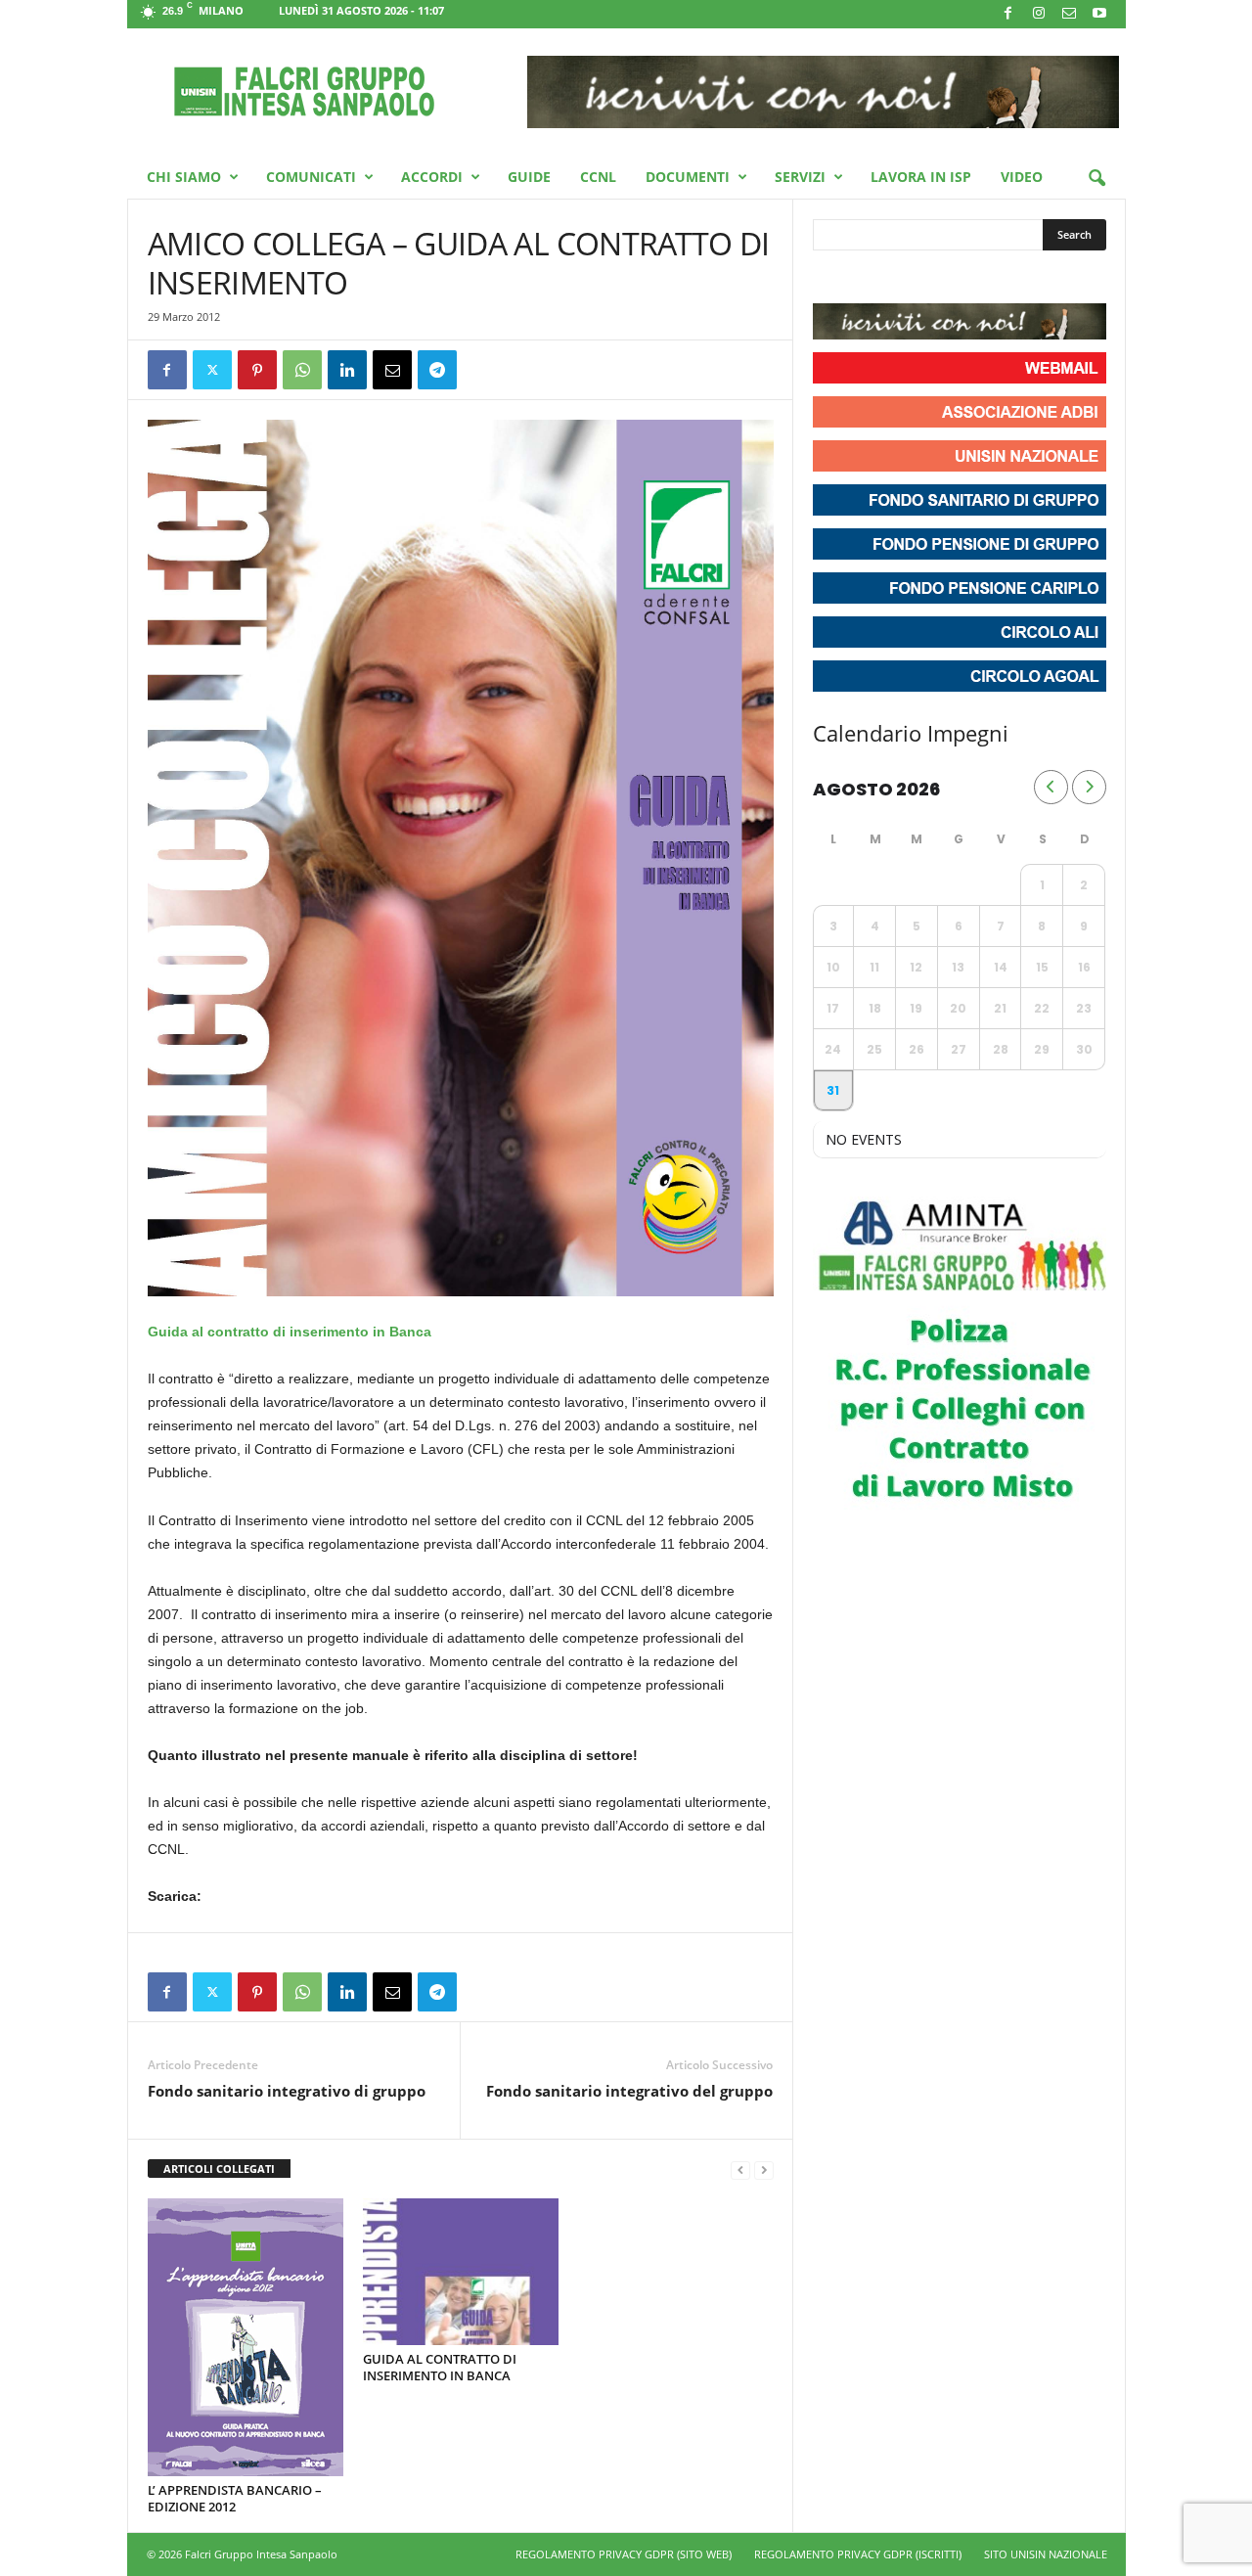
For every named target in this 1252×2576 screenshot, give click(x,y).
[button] (1096, 179)
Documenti (688, 177)
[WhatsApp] (302, 370)
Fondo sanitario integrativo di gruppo (287, 2091)
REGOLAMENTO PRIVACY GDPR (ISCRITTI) (858, 2554)
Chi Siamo (184, 177)
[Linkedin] (347, 370)
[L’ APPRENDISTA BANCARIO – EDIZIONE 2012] (246, 2337)
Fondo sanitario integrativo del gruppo (629, 2091)
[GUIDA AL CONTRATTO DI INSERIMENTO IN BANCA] (461, 2272)
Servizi (800, 177)
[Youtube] (1099, 14)
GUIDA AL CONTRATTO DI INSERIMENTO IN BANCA (440, 2367)
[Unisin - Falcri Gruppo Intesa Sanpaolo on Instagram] (866, 279)
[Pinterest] (257, 370)
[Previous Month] (1051, 787)
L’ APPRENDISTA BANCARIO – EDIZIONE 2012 (235, 2498)
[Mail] (1069, 14)
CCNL (598, 177)
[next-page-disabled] (764, 2169)
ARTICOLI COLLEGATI (219, 2169)
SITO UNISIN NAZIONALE (1046, 2554)
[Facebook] (1008, 14)
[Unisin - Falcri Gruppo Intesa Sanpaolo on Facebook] (830, 279)
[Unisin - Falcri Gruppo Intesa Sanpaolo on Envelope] (971, 279)
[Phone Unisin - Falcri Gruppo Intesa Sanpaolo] (936, 279)
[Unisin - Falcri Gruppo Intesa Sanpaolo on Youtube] (901, 279)
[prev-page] (740, 2169)
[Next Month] (1089, 787)
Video (1022, 177)
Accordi (432, 177)
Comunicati (311, 177)
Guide (529, 177)
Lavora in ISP (921, 177)
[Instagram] (1039, 14)
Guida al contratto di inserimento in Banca (290, 1332)
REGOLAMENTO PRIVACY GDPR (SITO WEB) (624, 2554)
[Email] (392, 370)
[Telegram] (437, 370)
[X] (212, 370)
